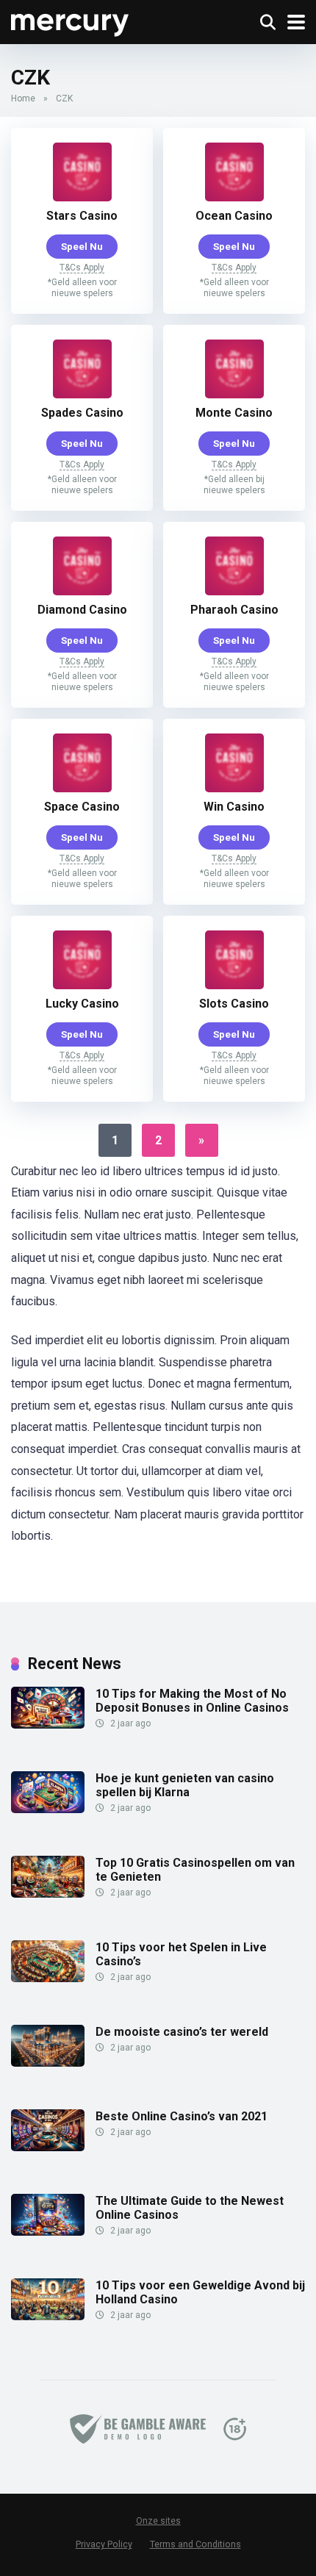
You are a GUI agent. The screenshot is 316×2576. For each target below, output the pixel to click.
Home (23, 98)
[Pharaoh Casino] (234, 591)
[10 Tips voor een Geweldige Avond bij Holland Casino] (48, 2316)
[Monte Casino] (234, 394)
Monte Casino (234, 413)
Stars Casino (82, 216)
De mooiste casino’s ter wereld (182, 2032)
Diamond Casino (82, 610)
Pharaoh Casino (234, 610)
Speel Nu (82, 246)
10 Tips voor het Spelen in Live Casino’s (181, 1954)
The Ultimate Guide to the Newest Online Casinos (190, 2208)
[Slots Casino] (234, 985)
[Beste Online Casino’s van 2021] (48, 2147)
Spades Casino (82, 413)
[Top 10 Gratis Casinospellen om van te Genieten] (48, 1894)
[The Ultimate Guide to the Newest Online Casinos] (48, 2232)
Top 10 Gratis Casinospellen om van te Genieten (195, 1870)
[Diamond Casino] (82, 591)
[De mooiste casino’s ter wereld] (48, 2063)
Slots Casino (234, 1004)
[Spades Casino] (82, 394)
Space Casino (82, 807)
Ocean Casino (234, 216)
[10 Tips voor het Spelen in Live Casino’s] (48, 1978)
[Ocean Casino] (234, 197)
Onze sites (158, 2521)
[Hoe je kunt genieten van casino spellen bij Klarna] (48, 1809)
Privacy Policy (104, 2544)
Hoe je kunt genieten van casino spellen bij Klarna (185, 1785)
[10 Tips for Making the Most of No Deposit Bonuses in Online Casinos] (48, 1725)
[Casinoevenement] (71, 20)
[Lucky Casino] (82, 985)
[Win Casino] (234, 788)
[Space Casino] (82, 788)
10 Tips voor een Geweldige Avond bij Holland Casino (200, 2292)
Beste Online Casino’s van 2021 (182, 2116)
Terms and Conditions (195, 2544)
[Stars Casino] (82, 197)
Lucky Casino (82, 1004)
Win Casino (234, 807)
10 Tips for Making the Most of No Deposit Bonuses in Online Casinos (192, 1701)
